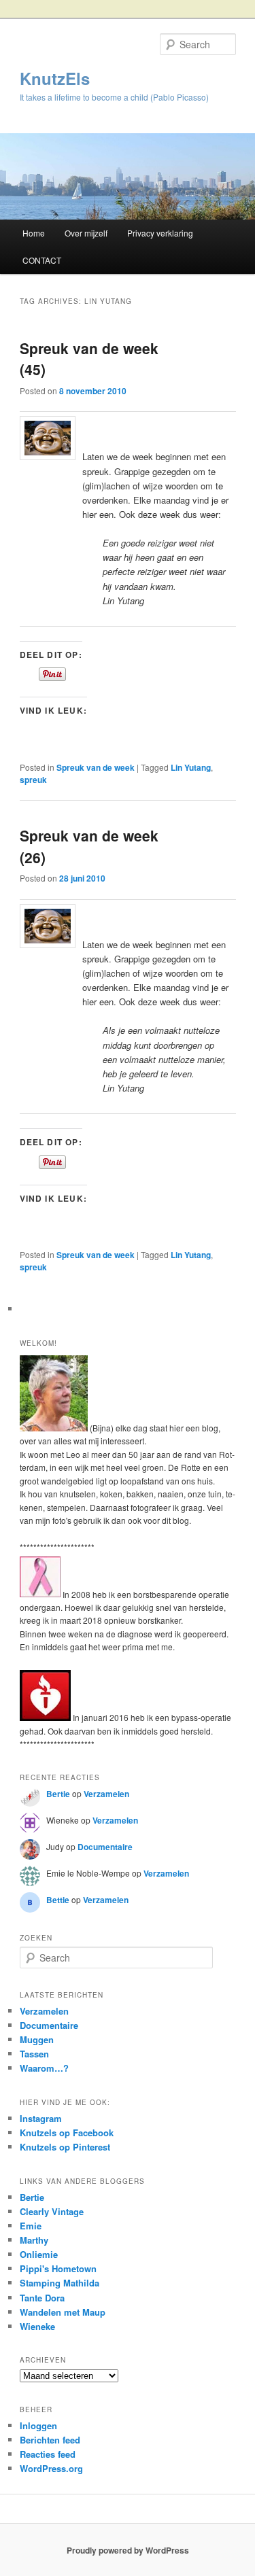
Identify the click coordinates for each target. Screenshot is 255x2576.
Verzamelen (106, 1794)
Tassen (34, 2054)
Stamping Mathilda (60, 2283)
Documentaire (105, 1847)
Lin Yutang (191, 767)
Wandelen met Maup (63, 2312)
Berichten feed (50, 2440)
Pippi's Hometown (58, 2268)
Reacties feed (48, 2454)
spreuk (33, 780)
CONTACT (42, 260)
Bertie (58, 1794)
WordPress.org (51, 2468)
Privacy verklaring (160, 233)
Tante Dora (42, 2298)
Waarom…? (44, 2068)
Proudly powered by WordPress (128, 2550)
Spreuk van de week (96, 767)
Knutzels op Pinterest (65, 2147)
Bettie (58, 1900)
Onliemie (39, 2254)
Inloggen (38, 2425)
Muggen (37, 2039)
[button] (48, 926)
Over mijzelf (86, 233)
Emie (31, 2226)
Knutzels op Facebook (67, 2133)
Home (34, 233)
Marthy (34, 2240)
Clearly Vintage (52, 2211)
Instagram (41, 2118)
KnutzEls (55, 78)
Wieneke (37, 2326)
